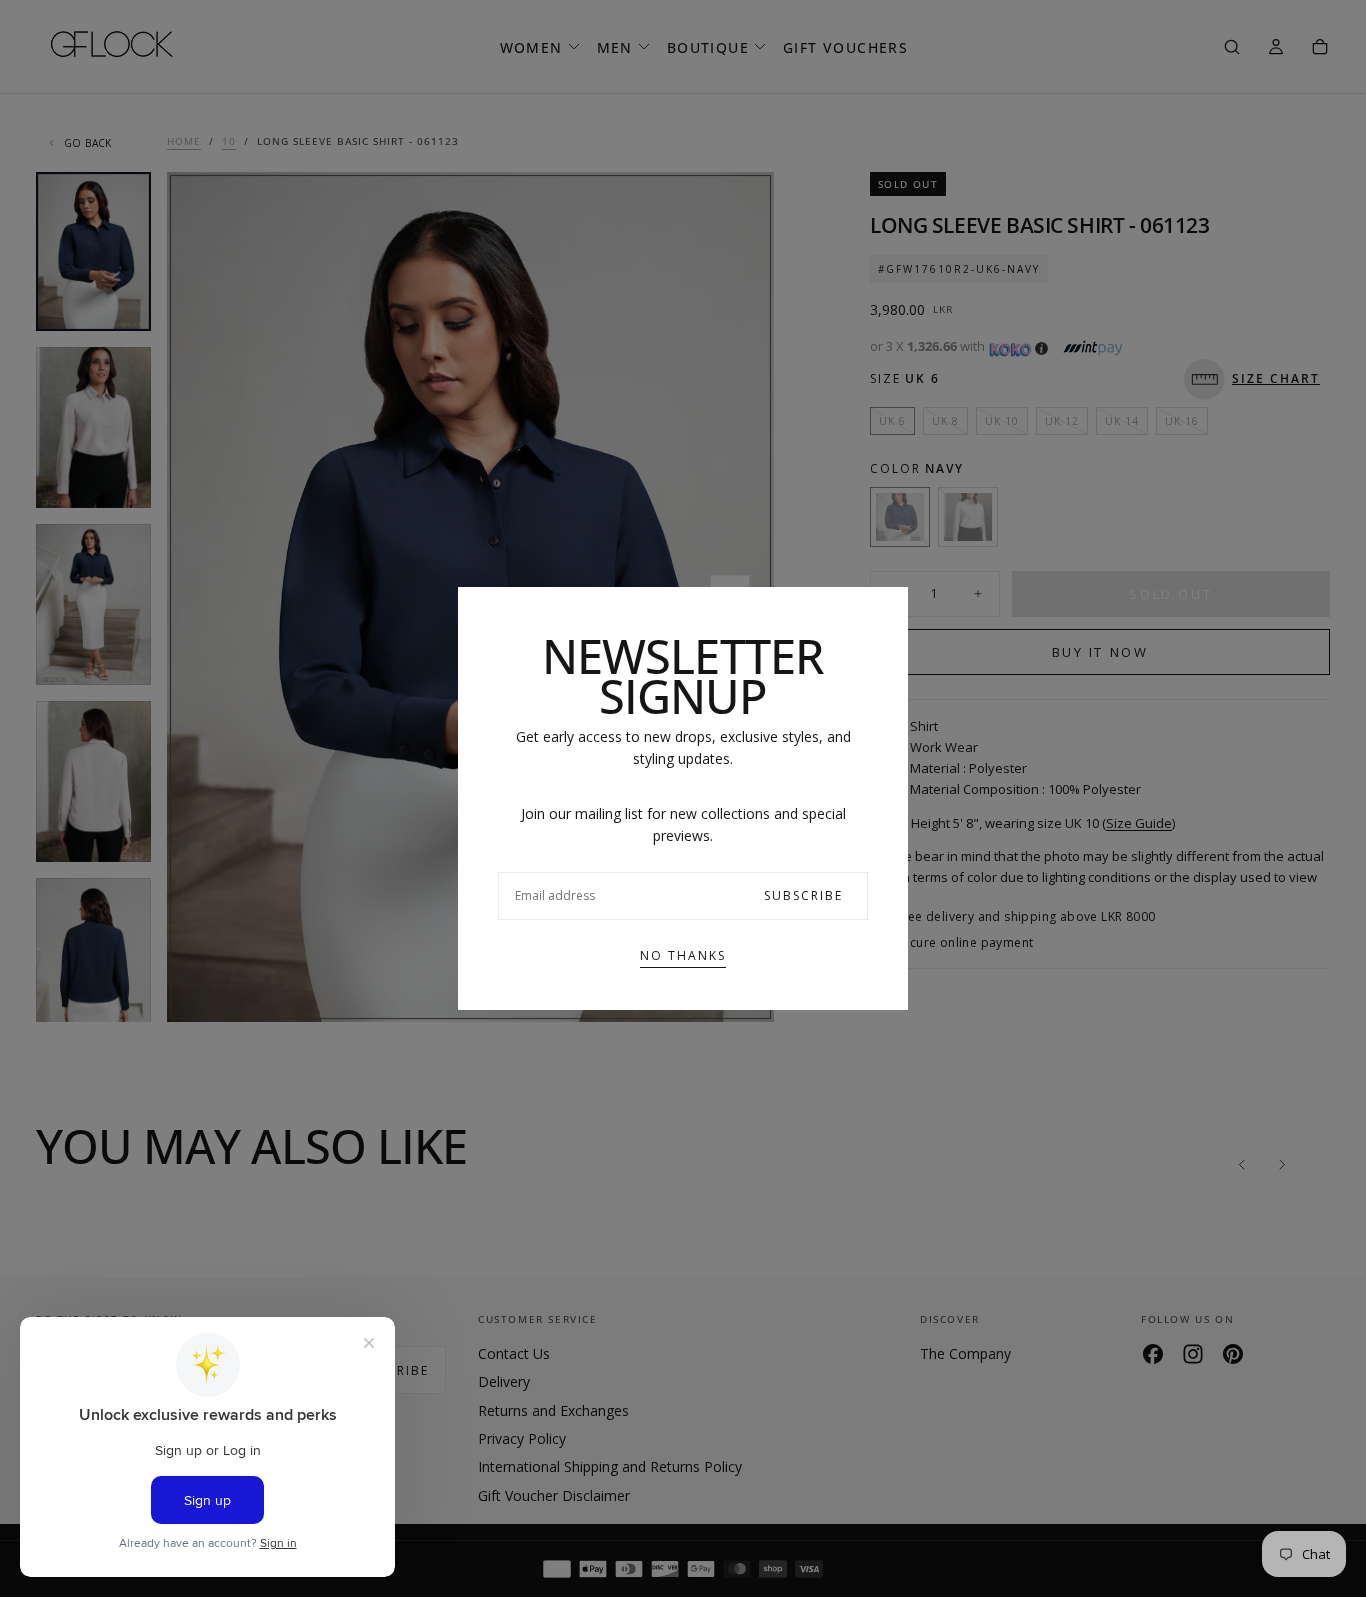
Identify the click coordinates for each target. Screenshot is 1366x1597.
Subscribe (803, 895)
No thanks (683, 955)
